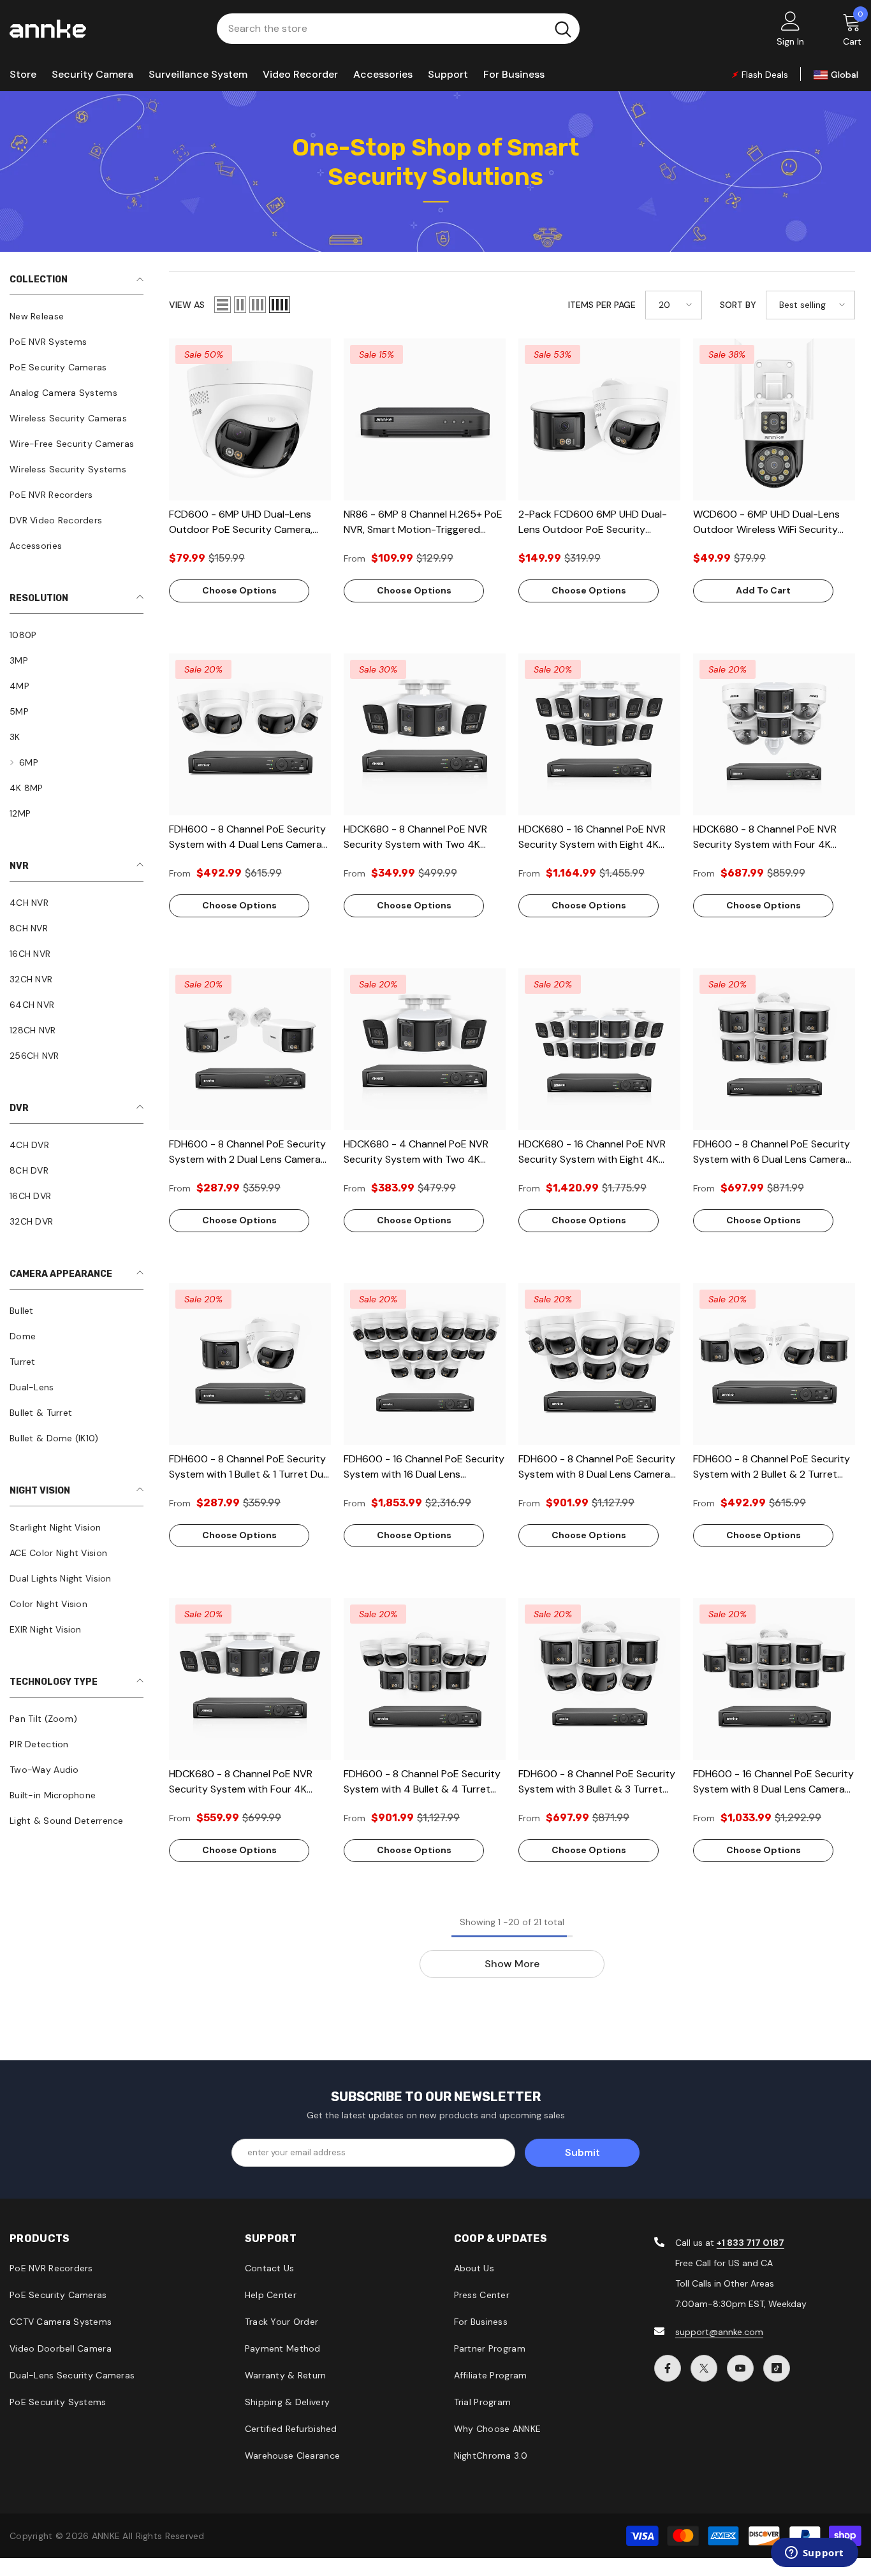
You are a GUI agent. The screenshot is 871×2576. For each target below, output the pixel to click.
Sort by (738, 305)
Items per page (602, 305)
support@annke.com (719, 2332)
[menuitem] (77, 316)
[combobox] (382, 29)
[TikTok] (777, 2368)
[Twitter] (704, 2368)
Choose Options (239, 590)
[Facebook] (668, 2368)
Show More (512, 1964)
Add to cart (763, 590)
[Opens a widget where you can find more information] (814, 2554)
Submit (582, 2152)
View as (187, 305)
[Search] (398, 29)
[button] (223, 305)
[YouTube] (740, 2368)
